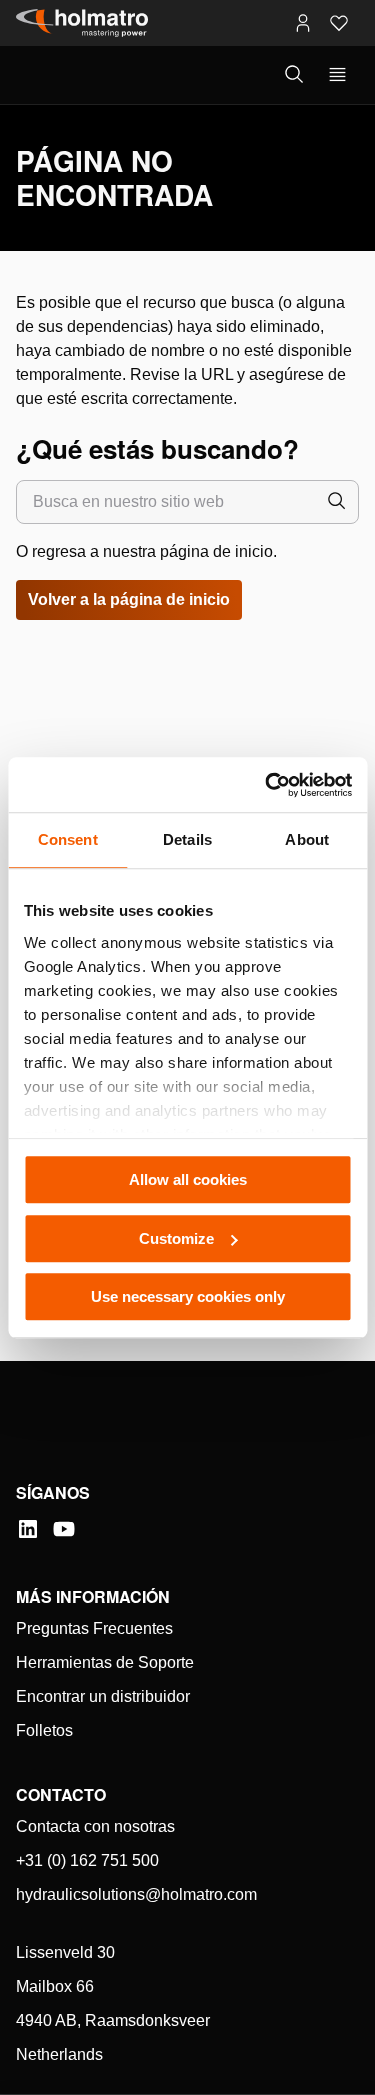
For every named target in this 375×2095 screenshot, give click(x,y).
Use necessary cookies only (188, 1296)
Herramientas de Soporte (105, 1662)
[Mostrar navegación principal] (337, 75)
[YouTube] (64, 1529)
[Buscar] (337, 502)
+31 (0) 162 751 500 (87, 1860)
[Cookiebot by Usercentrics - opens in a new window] (267, 785)
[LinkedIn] (28, 1529)
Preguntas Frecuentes (94, 1628)
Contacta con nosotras (95, 1826)
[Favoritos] (339, 23)
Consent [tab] (68, 839)
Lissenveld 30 (65, 1952)
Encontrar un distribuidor (103, 1696)
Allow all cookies (188, 1179)
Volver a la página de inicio (129, 599)
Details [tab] (187, 839)
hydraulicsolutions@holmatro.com (136, 1894)
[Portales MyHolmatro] (303, 23)
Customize (176, 1238)
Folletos (44, 1730)
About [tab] (307, 839)
